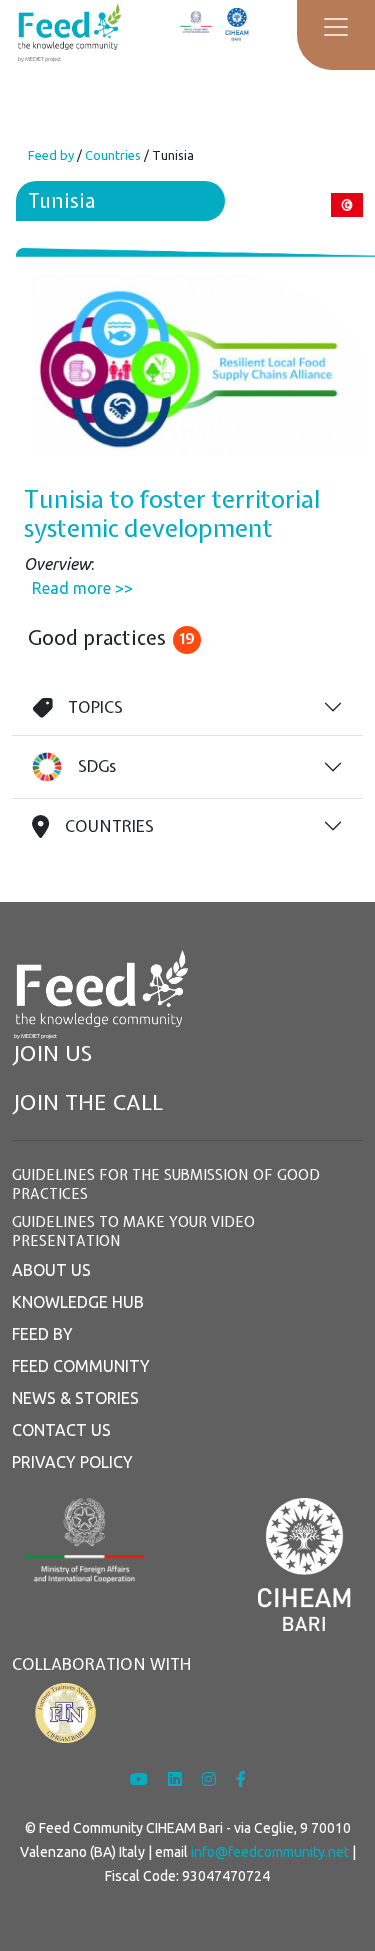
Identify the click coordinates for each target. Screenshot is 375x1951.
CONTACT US (61, 1430)
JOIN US (52, 1053)
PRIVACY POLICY (72, 1462)
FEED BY (42, 1334)
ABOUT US (51, 1270)
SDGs (97, 766)
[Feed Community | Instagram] (211, 1779)
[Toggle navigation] (336, 27)
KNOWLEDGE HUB (78, 1302)
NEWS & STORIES (75, 1398)
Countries (113, 155)
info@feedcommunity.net (270, 1852)
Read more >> (82, 588)
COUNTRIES (109, 826)
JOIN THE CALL (87, 1102)
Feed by (51, 155)
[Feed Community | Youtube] (141, 1779)
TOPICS (95, 707)
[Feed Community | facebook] (241, 1779)
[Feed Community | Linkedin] (177, 1779)
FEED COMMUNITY (81, 1366)
